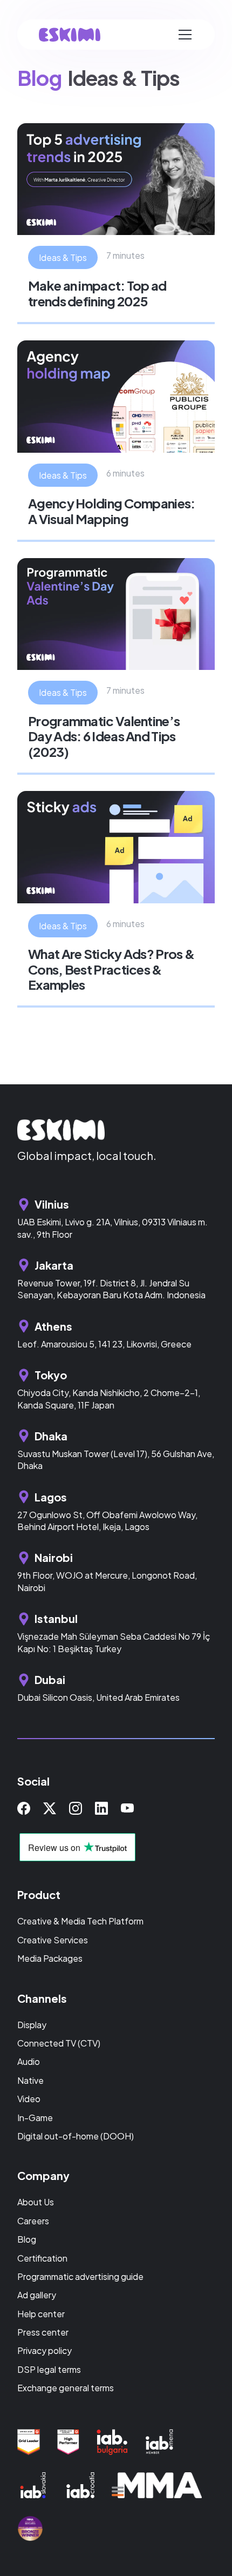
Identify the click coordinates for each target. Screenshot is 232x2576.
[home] (70, 35)
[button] (185, 35)
